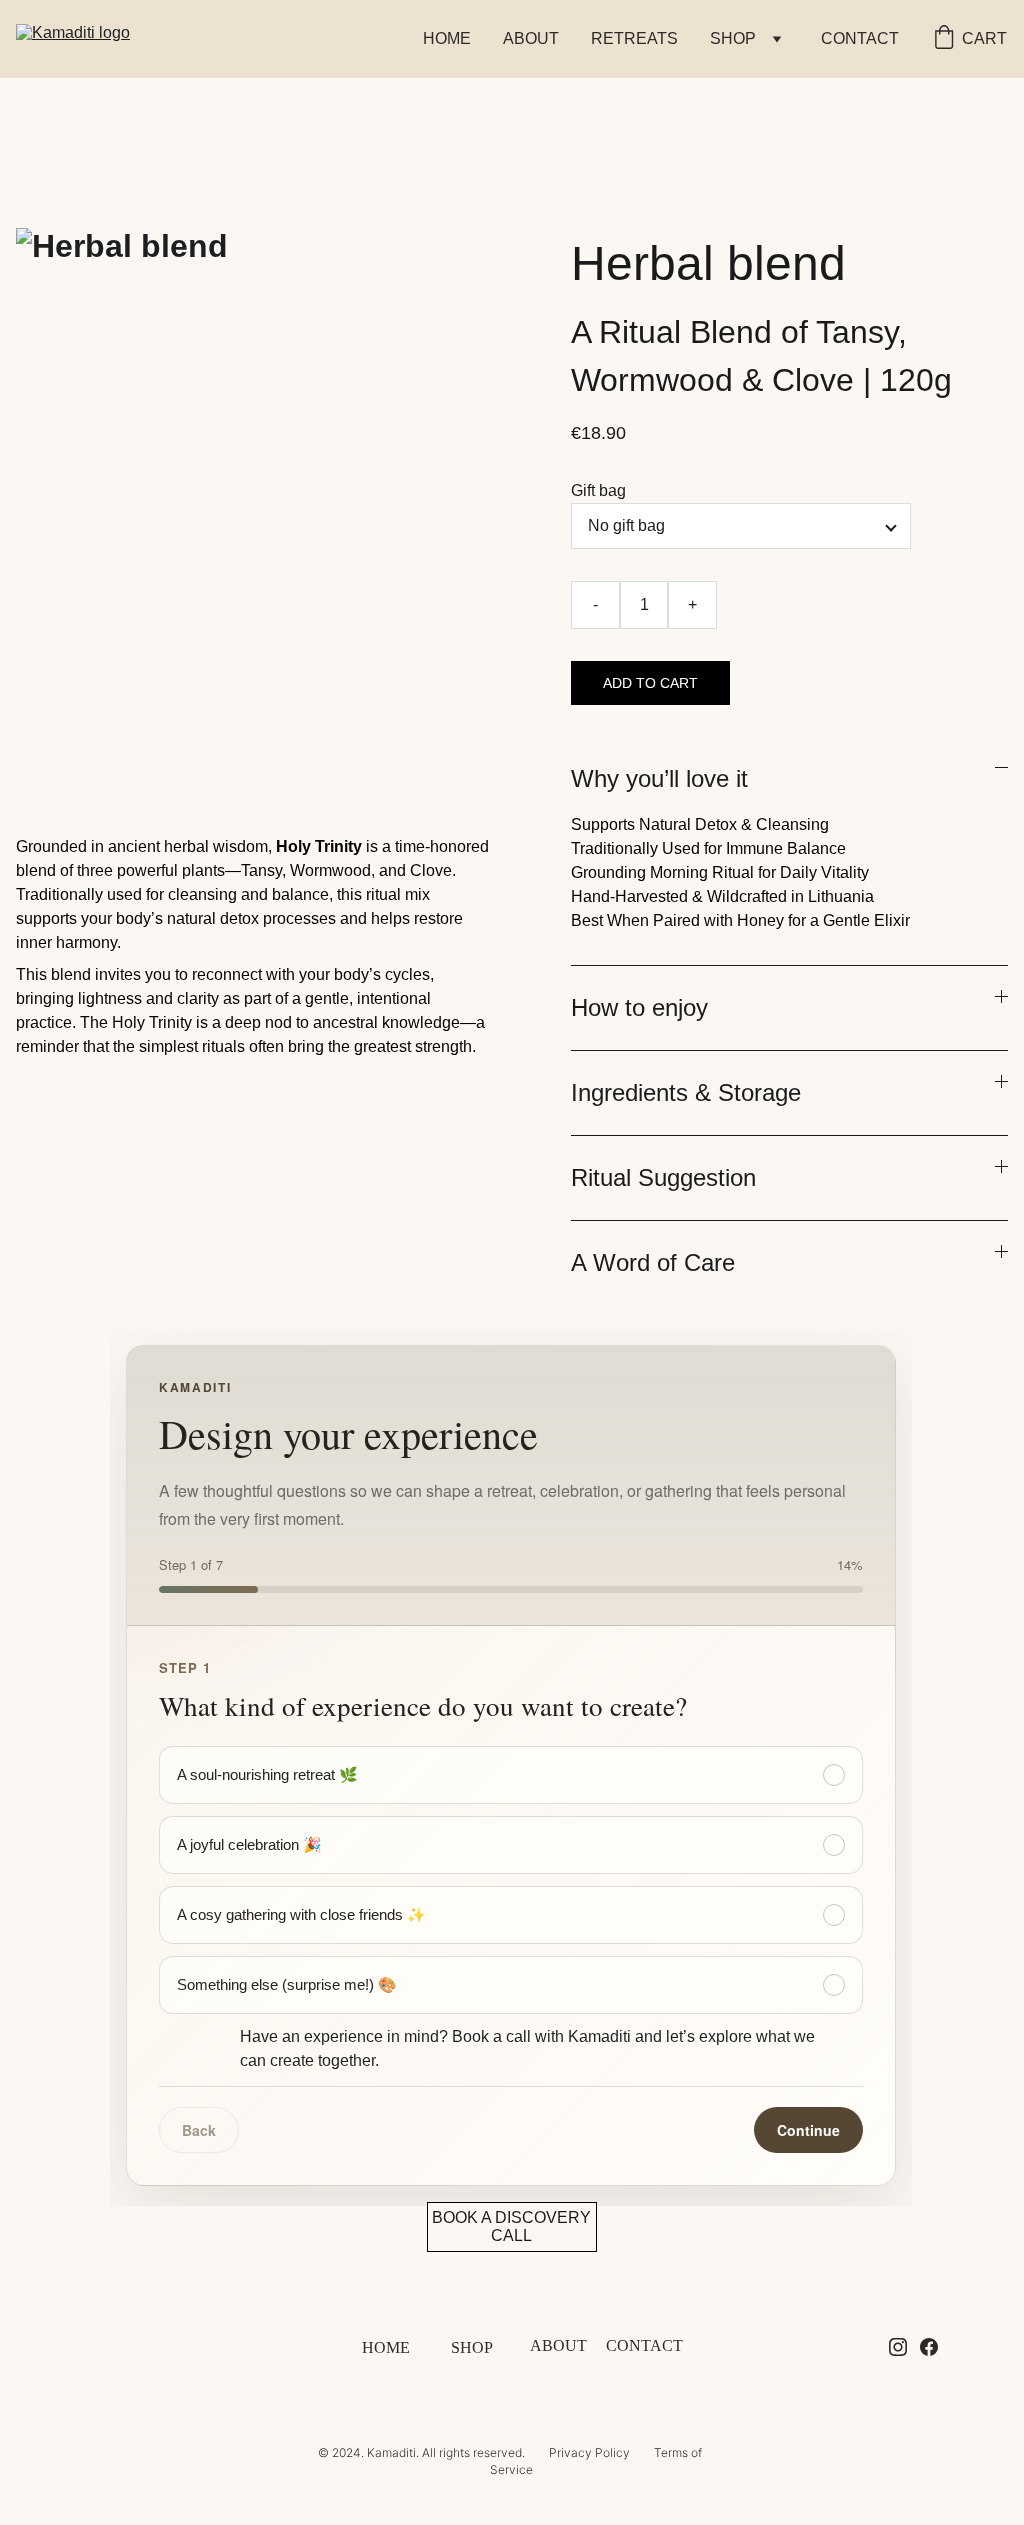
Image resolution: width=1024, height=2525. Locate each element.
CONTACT (860, 38)
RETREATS (634, 38)
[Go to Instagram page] (898, 2347)
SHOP (472, 2347)
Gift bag (598, 490)
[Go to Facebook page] (929, 2347)
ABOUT (531, 38)
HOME (447, 38)
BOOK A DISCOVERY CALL (511, 2226)
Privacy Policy (589, 2452)
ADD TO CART (650, 683)
